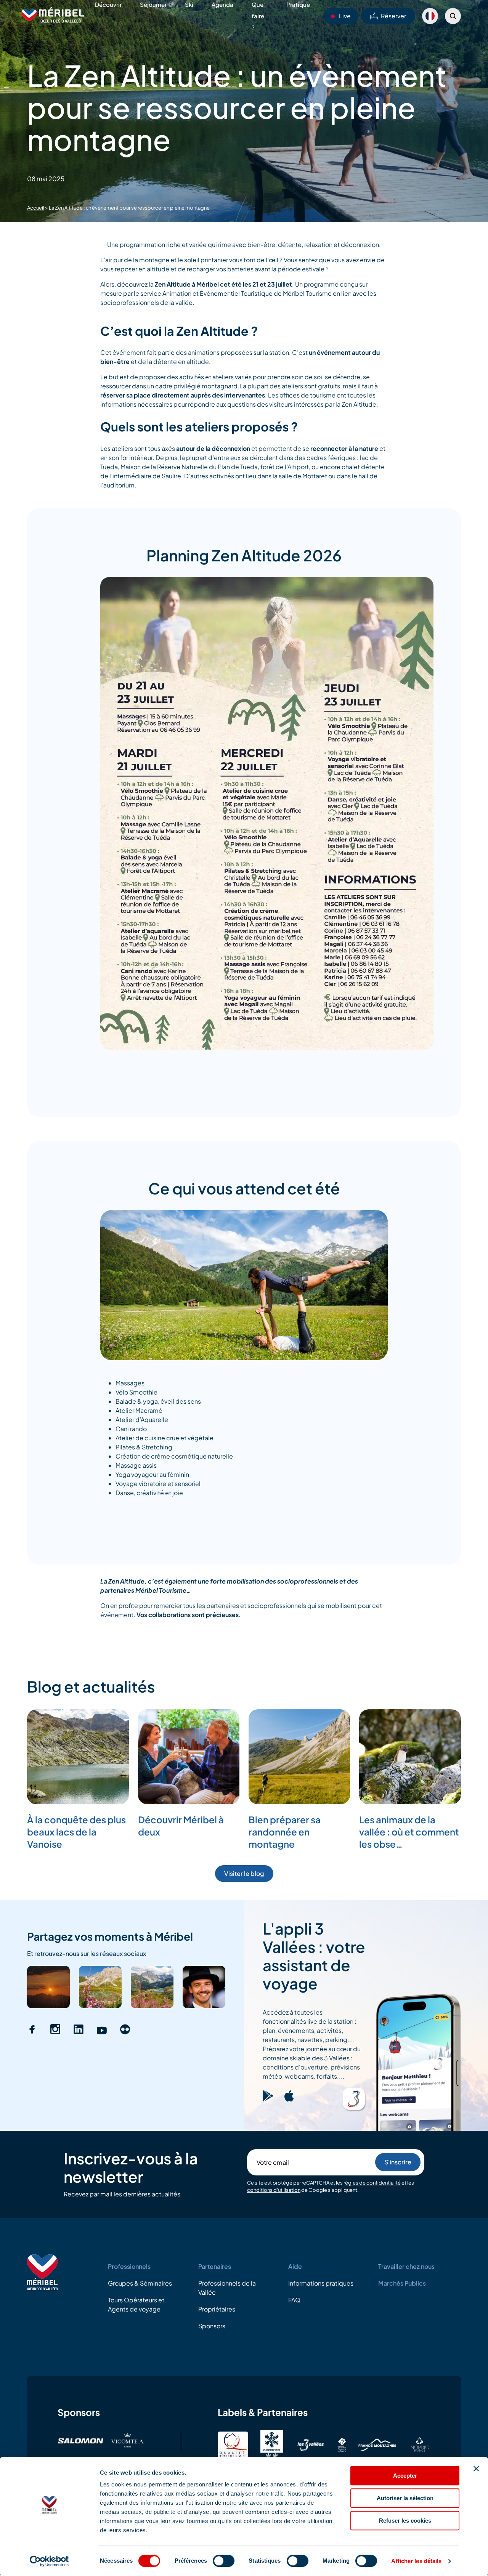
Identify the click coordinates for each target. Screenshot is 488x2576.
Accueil (36, 208)
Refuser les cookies (405, 2521)
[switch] (224, 2561)
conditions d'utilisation (274, 2190)
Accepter (405, 2476)
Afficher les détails (416, 2561)
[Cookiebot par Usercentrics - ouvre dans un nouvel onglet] (49, 2561)
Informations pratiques (321, 2283)
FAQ (294, 2300)
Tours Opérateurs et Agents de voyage (136, 2304)
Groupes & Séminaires (140, 2283)
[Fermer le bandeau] (476, 2469)
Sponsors (212, 2326)
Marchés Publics (402, 2283)
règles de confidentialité (372, 2183)
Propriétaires (217, 2309)
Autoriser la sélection (405, 2498)
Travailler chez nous (406, 2266)
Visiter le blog (244, 1873)
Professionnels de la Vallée (227, 2288)
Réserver (393, 16)
